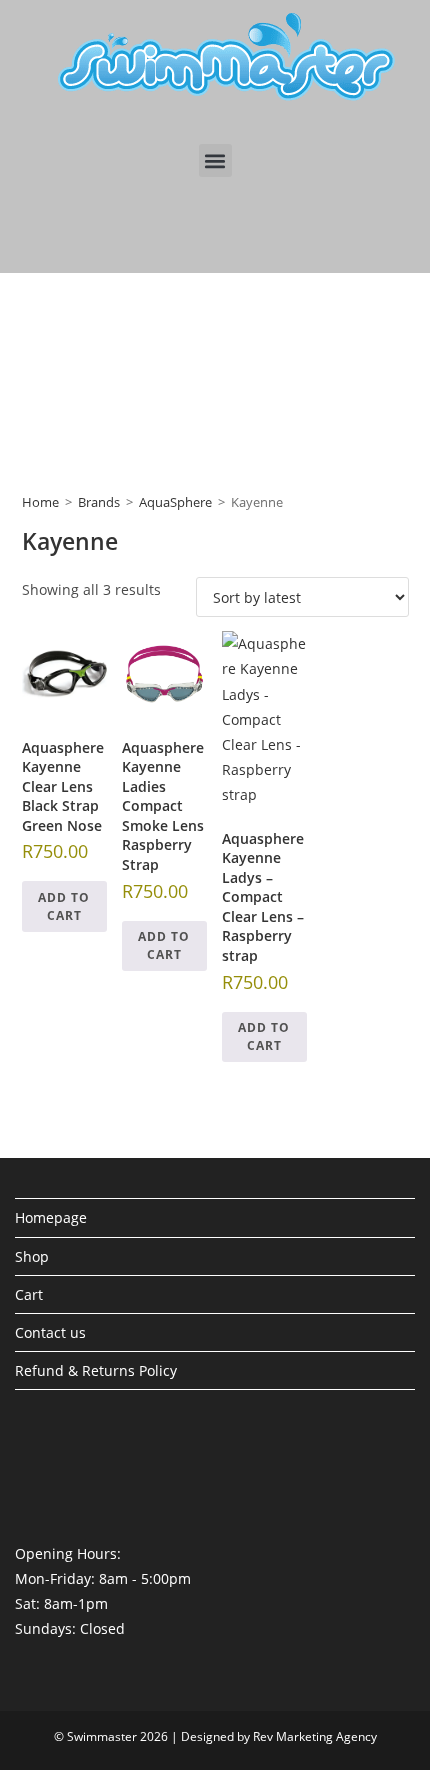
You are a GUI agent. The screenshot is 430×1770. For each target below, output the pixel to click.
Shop (32, 1256)
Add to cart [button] (64, 906)
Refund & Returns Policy (96, 1370)
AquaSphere (175, 502)
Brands (99, 502)
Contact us (50, 1332)
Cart (29, 1294)
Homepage (51, 1217)
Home (40, 502)
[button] (215, 160)
